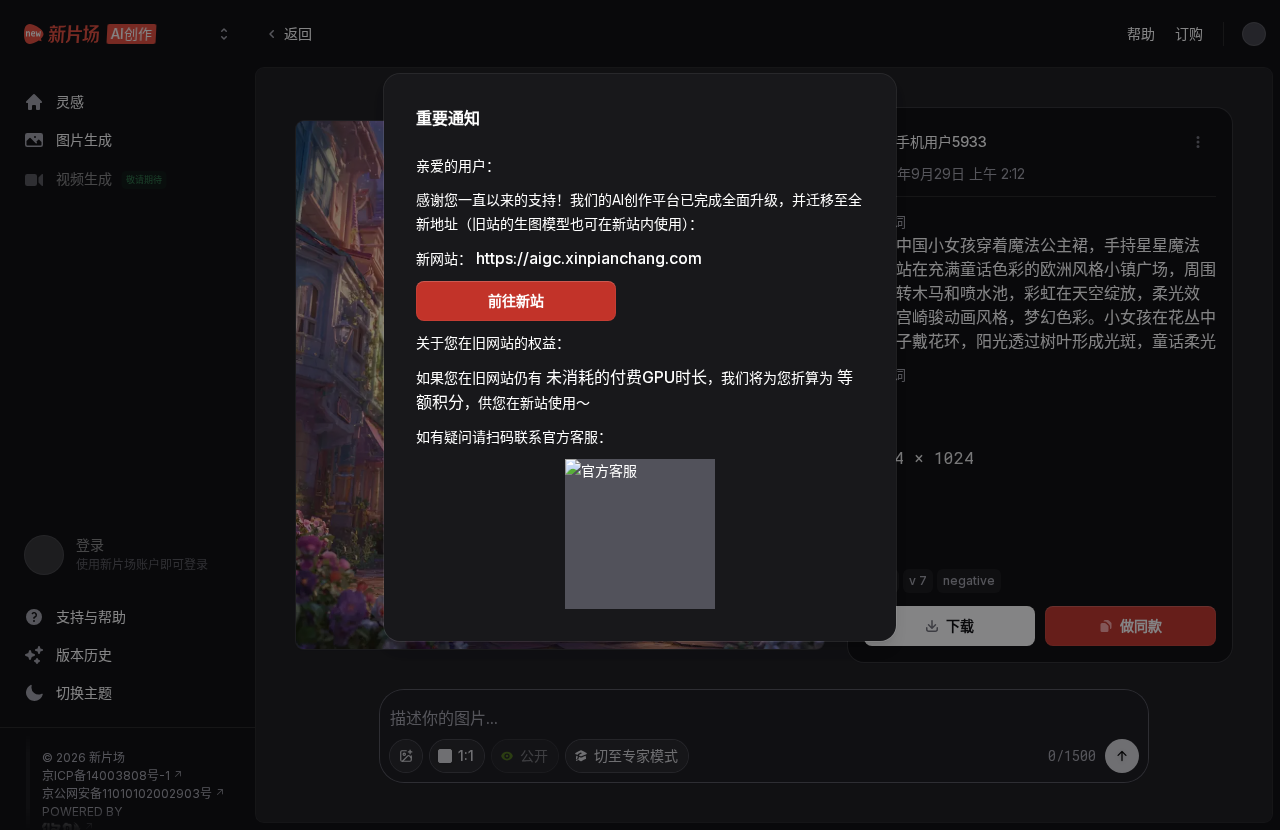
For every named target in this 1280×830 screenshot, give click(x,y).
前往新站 (516, 300)
